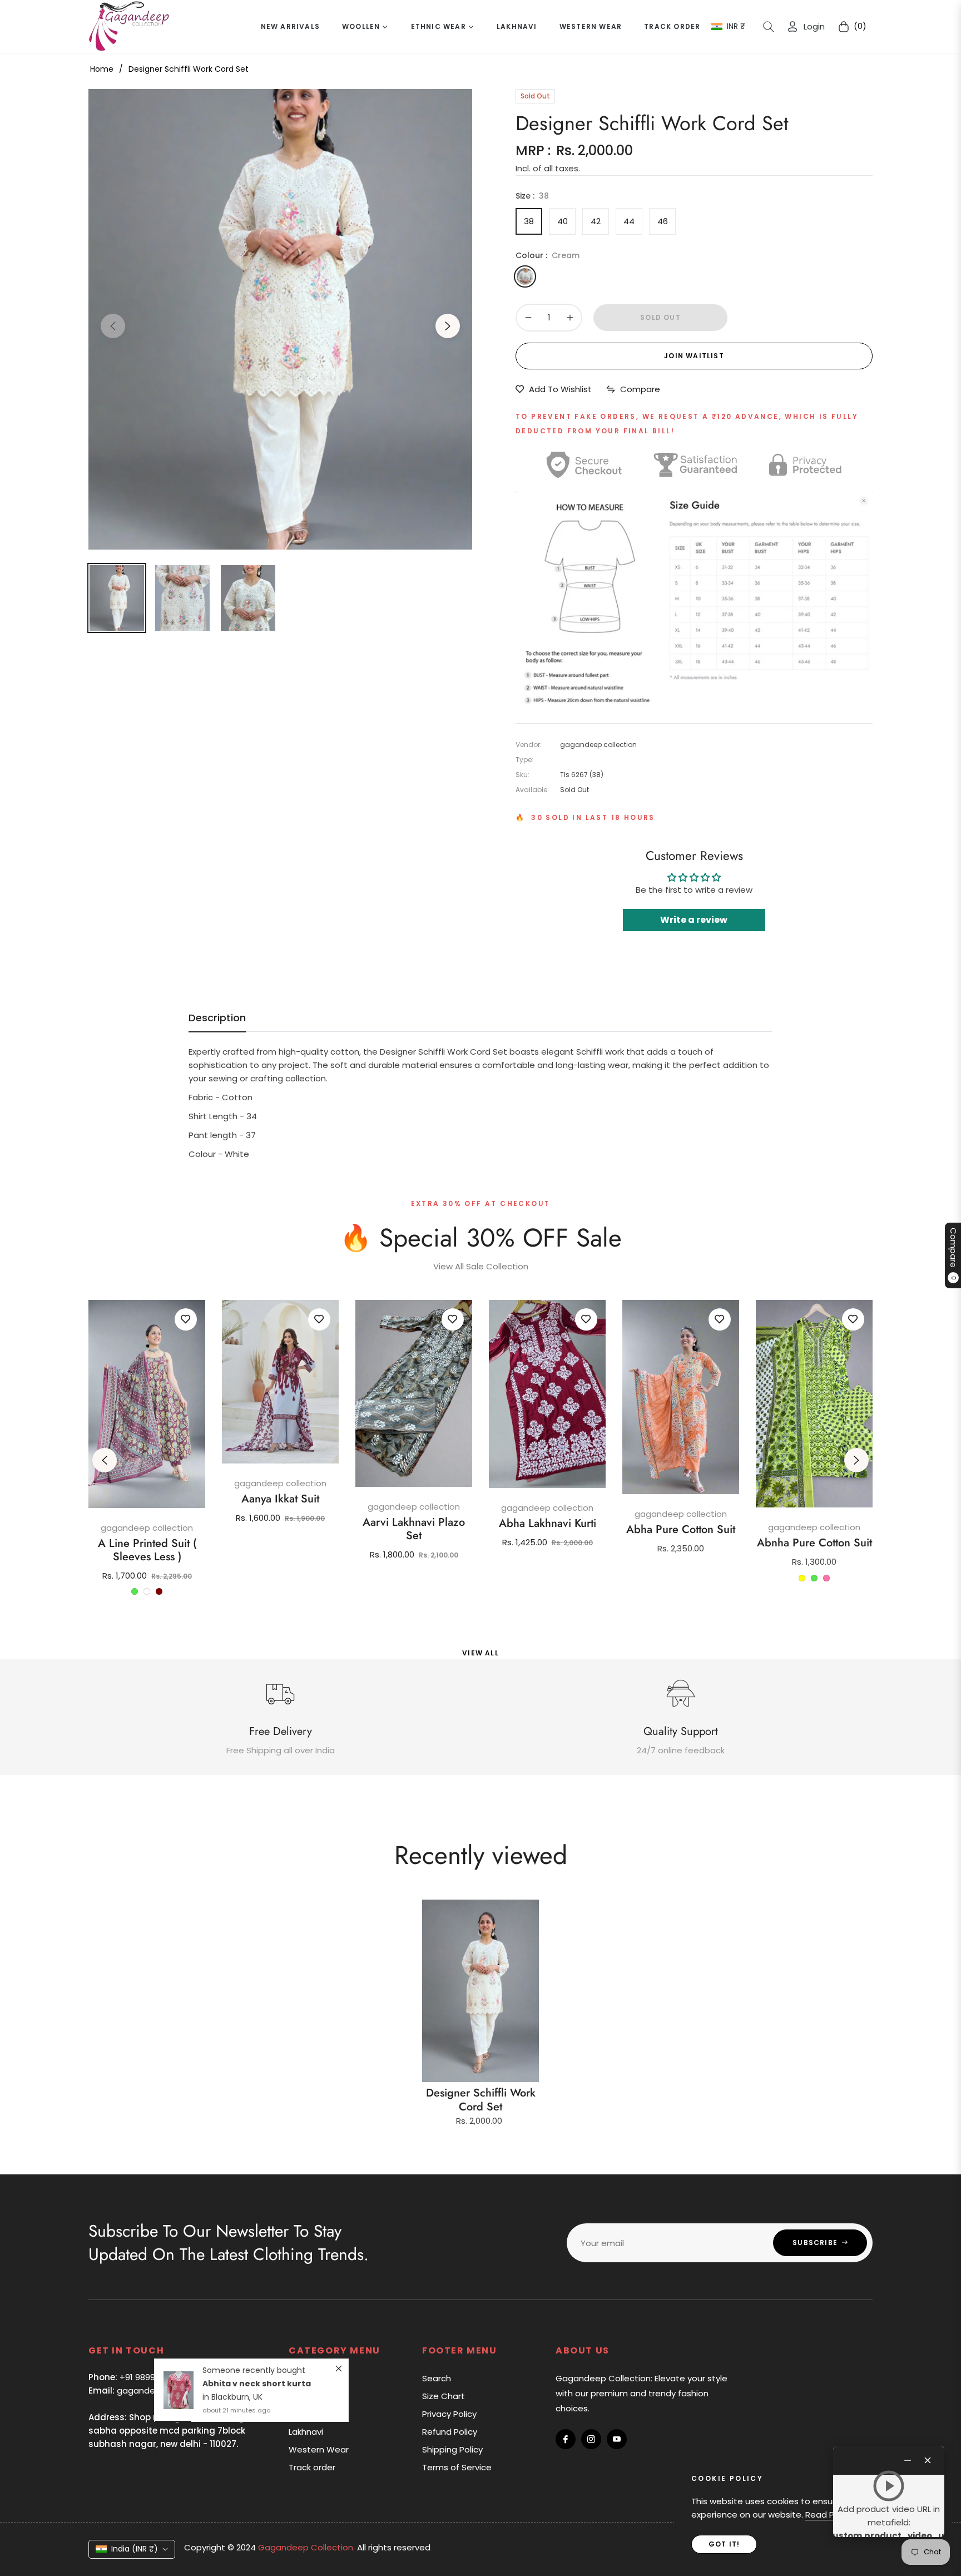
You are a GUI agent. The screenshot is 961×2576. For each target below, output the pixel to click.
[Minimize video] (908, 2460)
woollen (304, 2396)
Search (437, 2378)
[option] (280, 319)
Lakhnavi (306, 2432)
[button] (769, 27)
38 (529, 221)
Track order (312, 2467)
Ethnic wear (312, 2414)
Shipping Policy (452, 2449)
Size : (532, 196)
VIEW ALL (481, 1653)
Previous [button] (113, 326)
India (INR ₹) (135, 2549)
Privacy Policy (449, 2414)
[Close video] (928, 2460)
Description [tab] (217, 1018)
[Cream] (525, 276)
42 (596, 221)
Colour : (548, 255)
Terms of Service (457, 2467)
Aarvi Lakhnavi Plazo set (414, 1529)
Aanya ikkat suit (280, 1499)
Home (102, 69)
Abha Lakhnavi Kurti (548, 1524)
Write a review (694, 920)
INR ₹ (736, 26)
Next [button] (448, 326)
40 (563, 221)
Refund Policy (450, 2432)
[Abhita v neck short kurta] (179, 2287)
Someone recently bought (254, 2267)
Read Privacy (832, 2515)
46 (663, 221)
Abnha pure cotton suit (814, 1543)
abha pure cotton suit (681, 1530)
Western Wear (319, 2449)
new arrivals (313, 2378)
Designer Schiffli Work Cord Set (481, 2100)
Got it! (724, 2544)
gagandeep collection (147, 1528)
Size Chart (444, 2396)
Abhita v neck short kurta (257, 2280)
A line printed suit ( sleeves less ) (147, 1550)
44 (629, 221)
